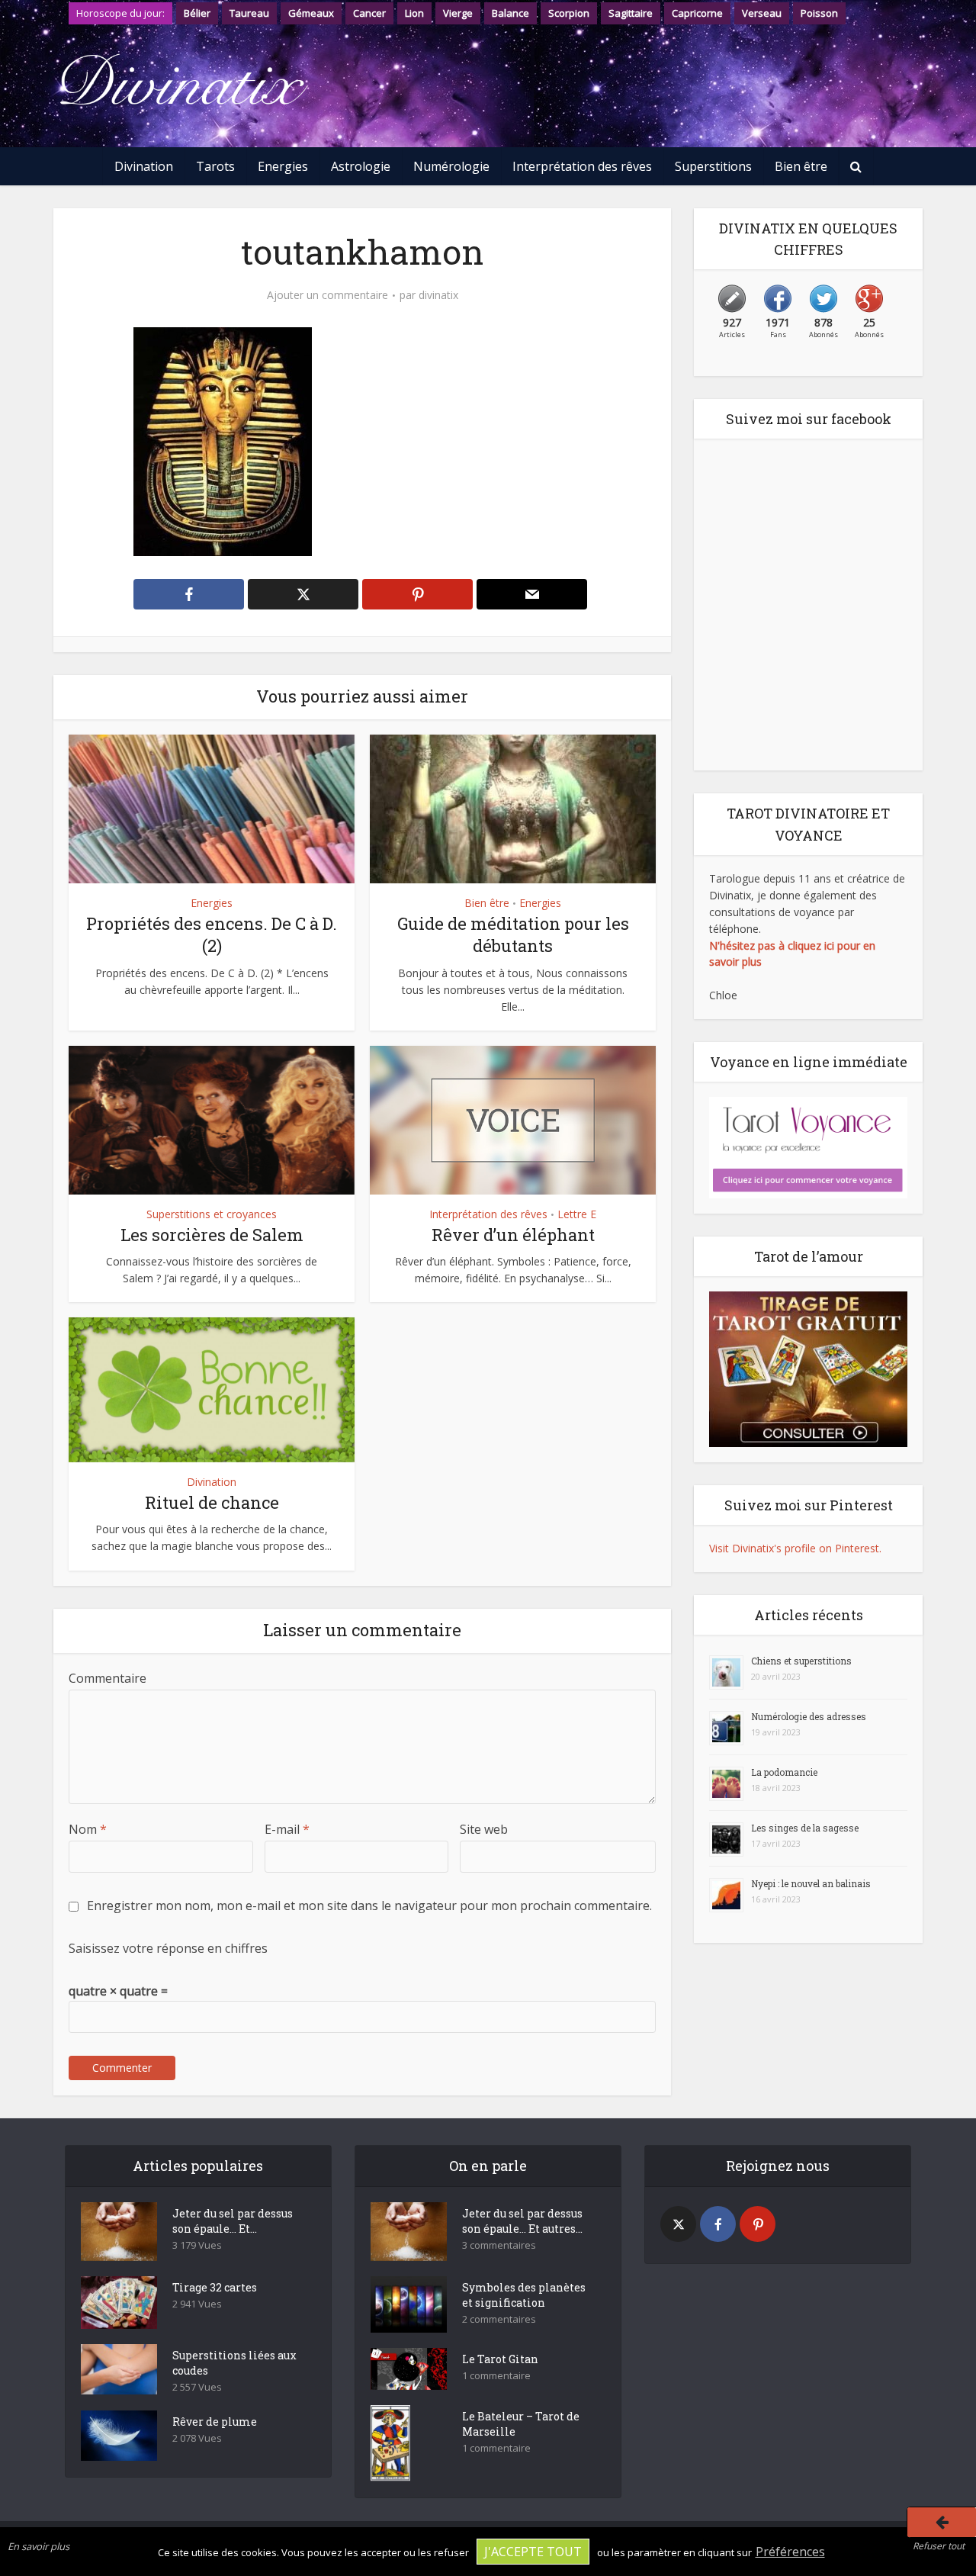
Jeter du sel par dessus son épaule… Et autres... (522, 2221)
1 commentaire (496, 2376)
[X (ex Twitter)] (678, 2224)
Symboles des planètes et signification (524, 2295)
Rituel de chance (212, 1502)
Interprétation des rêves (582, 166)
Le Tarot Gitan (500, 2359)
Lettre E (577, 1214)
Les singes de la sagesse (805, 1828)
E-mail (287, 1829)
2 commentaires (499, 2319)
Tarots (215, 166)
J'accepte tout (533, 2552)
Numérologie (451, 166)
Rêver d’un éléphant (513, 1235)
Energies (283, 166)
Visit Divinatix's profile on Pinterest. (795, 1548)
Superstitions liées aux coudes (234, 2363)
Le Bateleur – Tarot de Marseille (521, 2424)
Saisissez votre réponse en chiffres (168, 1948)
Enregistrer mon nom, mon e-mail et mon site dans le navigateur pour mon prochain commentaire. (369, 1905)
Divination (144, 166)
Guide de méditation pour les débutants (513, 934)
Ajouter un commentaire (327, 295)
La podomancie (784, 1772)
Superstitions (713, 166)
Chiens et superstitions (801, 1661)
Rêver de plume (215, 2422)
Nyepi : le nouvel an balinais (811, 1883)
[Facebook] (718, 2224)
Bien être (801, 166)
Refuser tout (939, 2546)
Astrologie (361, 166)
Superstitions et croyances (212, 1214)
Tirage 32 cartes (215, 2287)
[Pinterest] (758, 2224)
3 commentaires (499, 2245)
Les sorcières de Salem (212, 1235)
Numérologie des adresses (809, 1716)
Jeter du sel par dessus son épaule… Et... (233, 2221)
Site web (484, 1829)
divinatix (438, 295)
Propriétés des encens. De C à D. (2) (212, 934)
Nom (88, 1829)
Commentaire (108, 1678)
